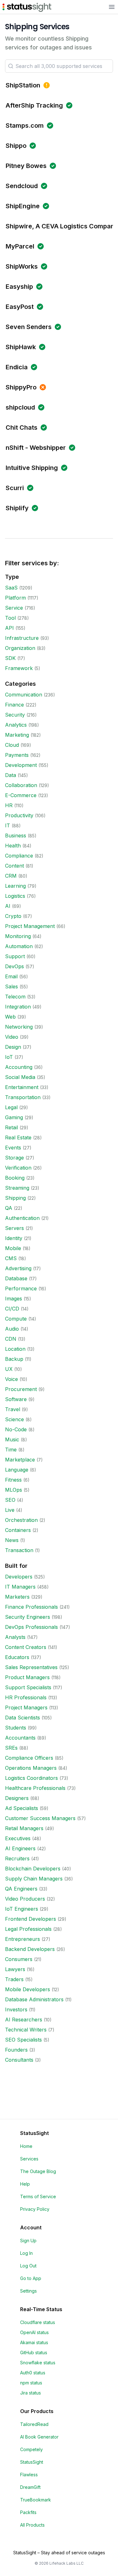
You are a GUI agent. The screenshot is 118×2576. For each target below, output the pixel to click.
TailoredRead (34, 2424)
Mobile (13, 1248)
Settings (28, 2291)
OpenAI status (34, 2332)
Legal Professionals (28, 1929)
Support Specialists (28, 1687)
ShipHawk (21, 347)
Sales (11, 986)
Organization (20, 648)
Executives (18, 1838)
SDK (10, 658)
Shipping (15, 1198)
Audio (12, 1329)
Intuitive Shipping (32, 468)
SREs (11, 1748)
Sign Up (28, 2241)
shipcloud (20, 407)
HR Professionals (26, 1697)
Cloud (12, 745)
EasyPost (20, 307)
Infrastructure (22, 638)
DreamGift (30, 2487)
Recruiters (17, 1858)
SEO (10, 1500)
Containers (18, 1530)
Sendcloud (22, 186)
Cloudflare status (38, 2322)
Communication (24, 695)
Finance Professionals (31, 1607)
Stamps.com (25, 126)
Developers (19, 1577)
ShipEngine (23, 206)
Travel (13, 1409)
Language (17, 1470)
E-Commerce (21, 795)
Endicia (17, 367)
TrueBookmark (36, 2500)
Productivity (19, 815)
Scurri (15, 488)
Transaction (19, 1550)
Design (13, 1047)
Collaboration (21, 785)
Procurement (21, 1389)
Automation (19, 946)
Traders (14, 1979)
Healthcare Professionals (35, 1788)
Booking (15, 1178)
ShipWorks (22, 266)
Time (11, 1450)
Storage (14, 1158)
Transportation (23, 1097)
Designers (17, 1798)
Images (14, 1299)
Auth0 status (33, 2373)
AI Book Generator (39, 2437)
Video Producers (25, 1899)
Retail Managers (24, 1828)
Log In (26, 2253)
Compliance (19, 856)
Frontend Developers (31, 1919)
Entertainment (22, 1087)
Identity (14, 1238)
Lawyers (15, 1969)
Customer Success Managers (40, 1818)
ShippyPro (21, 387)
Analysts (15, 1637)
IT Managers (20, 1587)
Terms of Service (38, 2196)
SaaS (11, 588)
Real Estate (18, 1137)
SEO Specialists (23, 2040)
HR (9, 805)
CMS (11, 1258)
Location (15, 1349)
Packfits (28, 2512)
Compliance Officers (29, 1758)
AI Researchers (24, 2020)
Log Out (28, 2266)
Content (14, 866)
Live (10, 1510)
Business (16, 835)
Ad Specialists (22, 1808)
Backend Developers (30, 1949)
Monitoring (18, 936)
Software (16, 1399)
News (12, 1540)
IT (8, 825)
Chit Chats (22, 427)
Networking (19, 1027)
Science (14, 1419)
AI (8, 906)
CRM (11, 876)
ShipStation (23, 85)
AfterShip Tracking (34, 105)
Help (25, 2184)
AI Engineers (20, 1848)
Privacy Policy (35, 2209)
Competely (31, 2449)
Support (15, 956)
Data (11, 775)
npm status (31, 2383)
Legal (11, 1107)
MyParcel (20, 246)
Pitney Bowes (26, 166)
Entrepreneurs (22, 1939)
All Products (32, 2525)
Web (10, 1017)
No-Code (16, 1429)
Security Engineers (28, 1617)
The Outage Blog (38, 2171)
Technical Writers (26, 2030)
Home (26, 2146)
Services (29, 2159)
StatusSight (32, 2462)
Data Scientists (22, 1718)
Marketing (17, 735)
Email (11, 976)
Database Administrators (34, 1999)
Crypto (13, 916)
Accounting (19, 1067)
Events (13, 1148)
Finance (14, 705)
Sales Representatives (31, 1667)
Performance (21, 1288)
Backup (14, 1359)
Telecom (15, 997)
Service (14, 608)
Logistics (15, 896)
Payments (17, 755)
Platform (15, 598)
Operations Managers (31, 1768)
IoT (9, 1057)
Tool (10, 618)
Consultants (19, 2060)
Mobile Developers (28, 1989)
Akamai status (34, 2342)
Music (12, 1439)
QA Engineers (21, 1889)
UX (9, 1369)
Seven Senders (29, 327)
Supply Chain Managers (34, 1879)
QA (9, 1208)
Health (13, 846)
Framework (19, 668)
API (9, 628)
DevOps (14, 966)
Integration (18, 1007)
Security (15, 715)
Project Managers (26, 1707)
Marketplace (20, 1460)
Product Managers (27, 1677)
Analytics (16, 725)
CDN (11, 1339)
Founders (16, 2050)
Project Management (30, 926)
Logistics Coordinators (31, 1778)
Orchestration (21, 1520)
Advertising (18, 1268)
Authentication (22, 1218)
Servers (14, 1228)
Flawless (29, 2475)
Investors (16, 2009)
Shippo (16, 146)
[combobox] (59, 66)
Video (12, 1037)
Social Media (20, 1077)
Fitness (13, 1480)
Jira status (31, 2393)
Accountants (20, 1738)
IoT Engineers (22, 1909)
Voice (11, 1379)
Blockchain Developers (33, 1869)
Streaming (17, 1188)
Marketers (17, 1597)
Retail (11, 1127)
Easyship (19, 287)
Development (21, 765)
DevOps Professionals (31, 1627)
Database (16, 1278)
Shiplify (17, 508)
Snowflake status (38, 2363)
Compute (16, 1319)
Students (16, 1728)
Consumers (19, 1959)
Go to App (31, 2278)
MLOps (14, 1490)
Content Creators (26, 1647)
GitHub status (34, 2352)
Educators (17, 1657)
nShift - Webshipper (36, 448)
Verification (18, 1168)
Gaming (14, 1117)
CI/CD (12, 1309)
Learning (15, 886)
